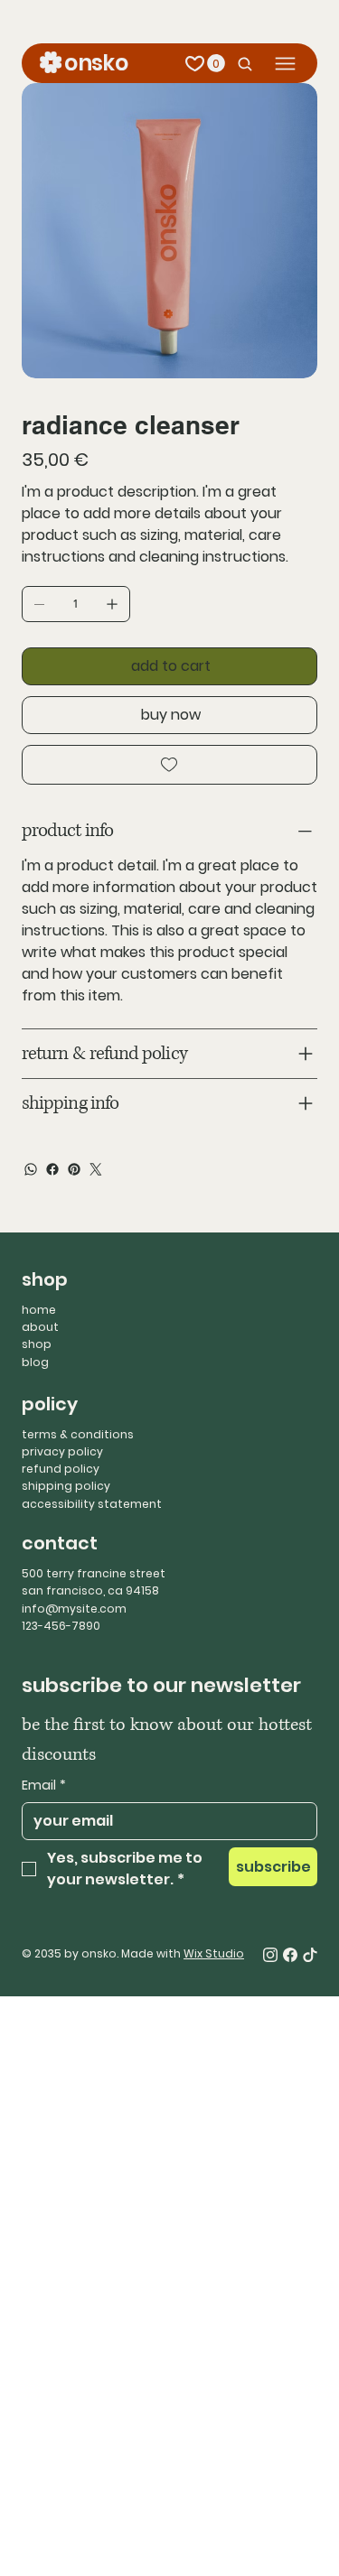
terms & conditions (78, 1434)
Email (44, 1786)
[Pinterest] (74, 1169)
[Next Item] (292, 231)
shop (37, 1344)
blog (35, 1362)
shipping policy (66, 1486)
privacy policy (62, 1451)
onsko (95, 63)
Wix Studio (214, 1953)
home (39, 1310)
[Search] (240, 64)
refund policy (61, 1469)
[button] (216, 63)
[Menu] (285, 64)
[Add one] (112, 604)
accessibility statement (92, 1504)
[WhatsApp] (31, 1169)
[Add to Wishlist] (169, 765)
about (40, 1327)
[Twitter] (96, 1169)
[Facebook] (52, 1169)
